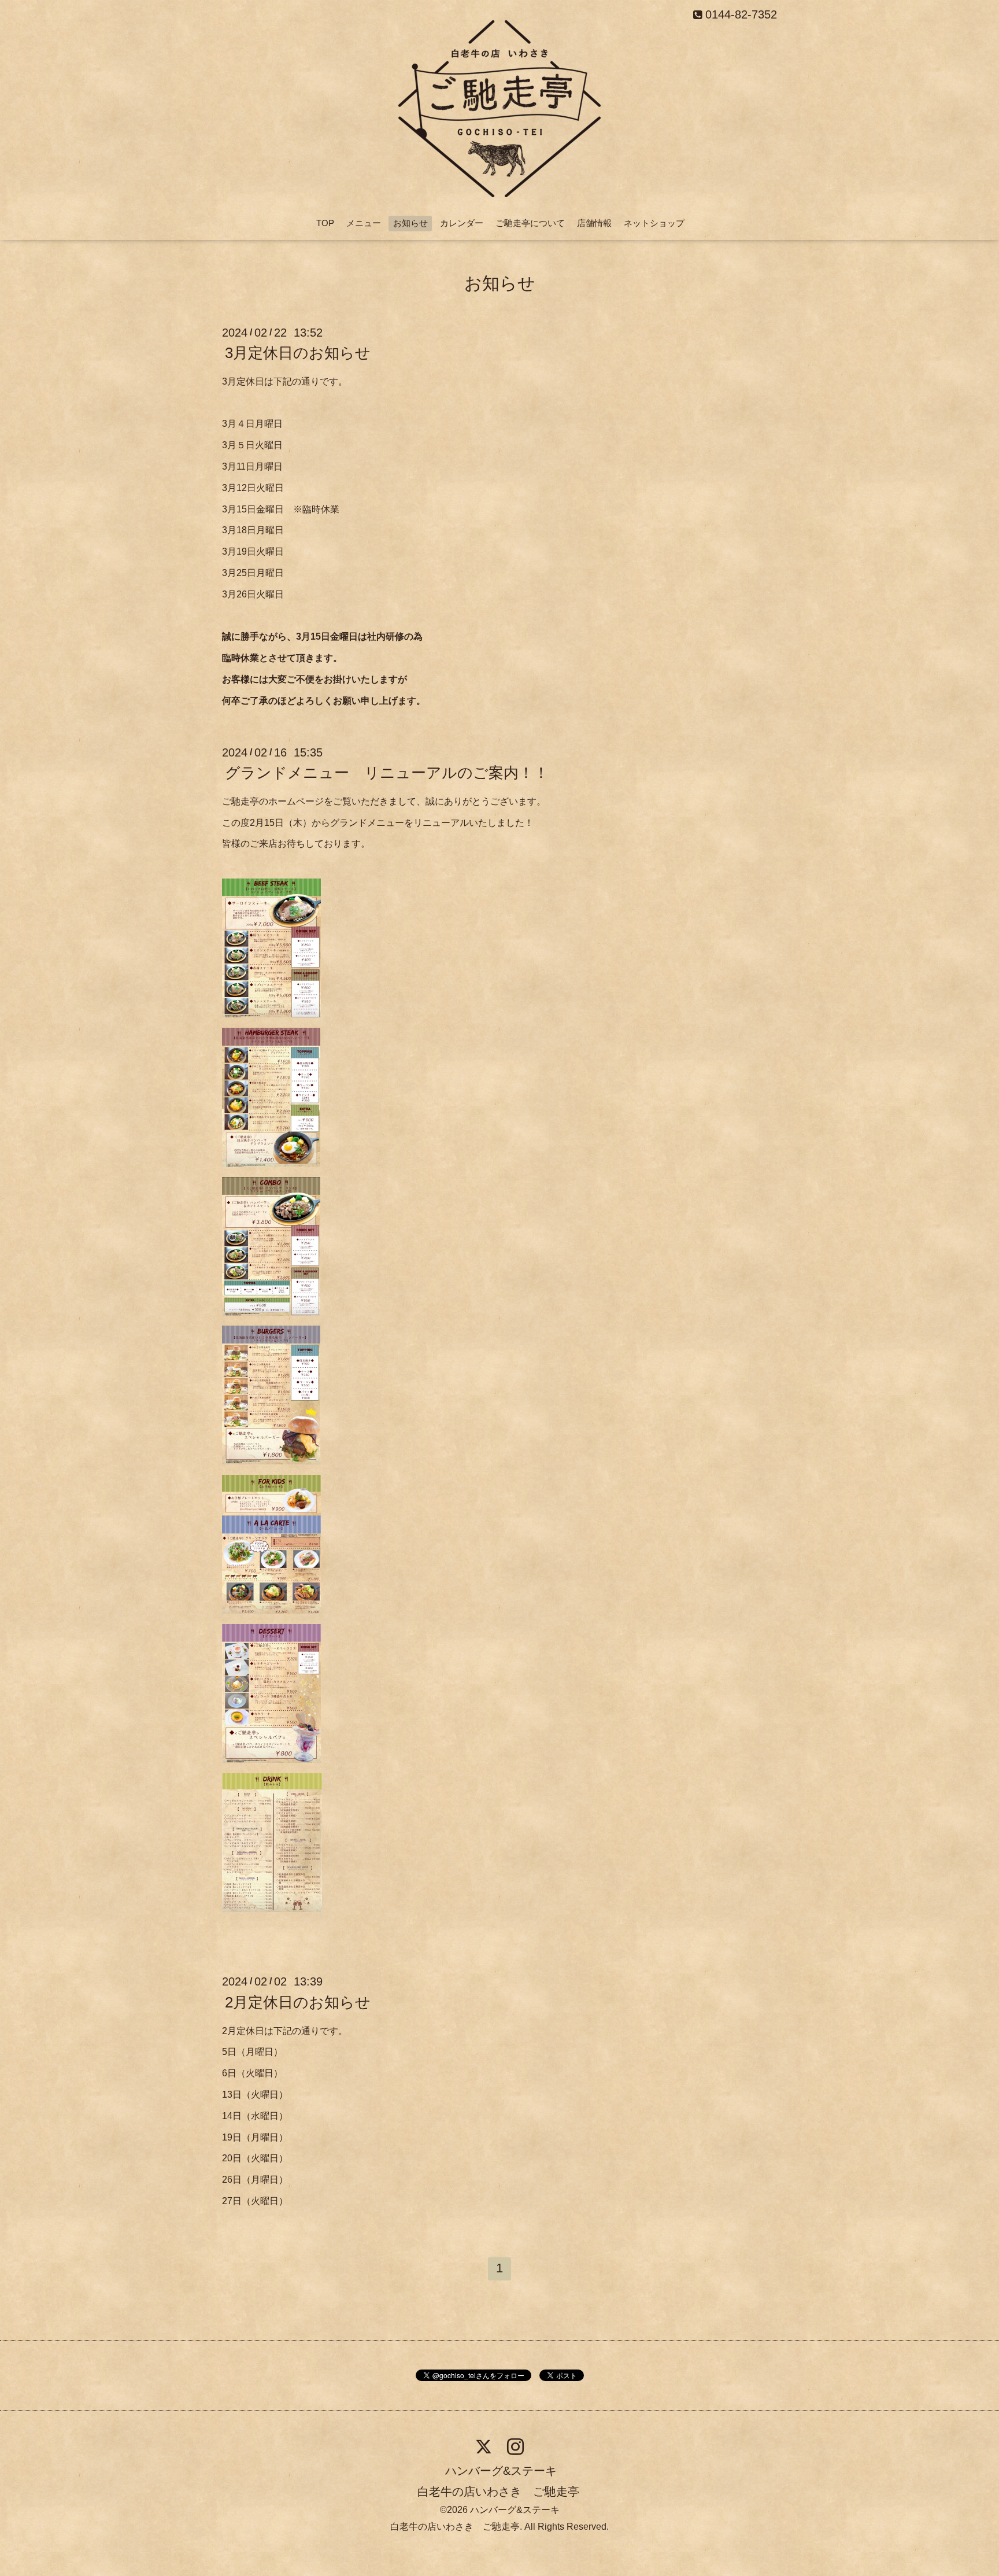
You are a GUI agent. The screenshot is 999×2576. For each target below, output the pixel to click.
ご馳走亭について (530, 223)
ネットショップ (654, 223)
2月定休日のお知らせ (298, 2002)
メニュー (364, 223)
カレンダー (462, 223)
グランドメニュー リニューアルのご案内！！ (387, 773)
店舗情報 (594, 223)
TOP (325, 223)
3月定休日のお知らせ (298, 353)
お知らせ (410, 223)
